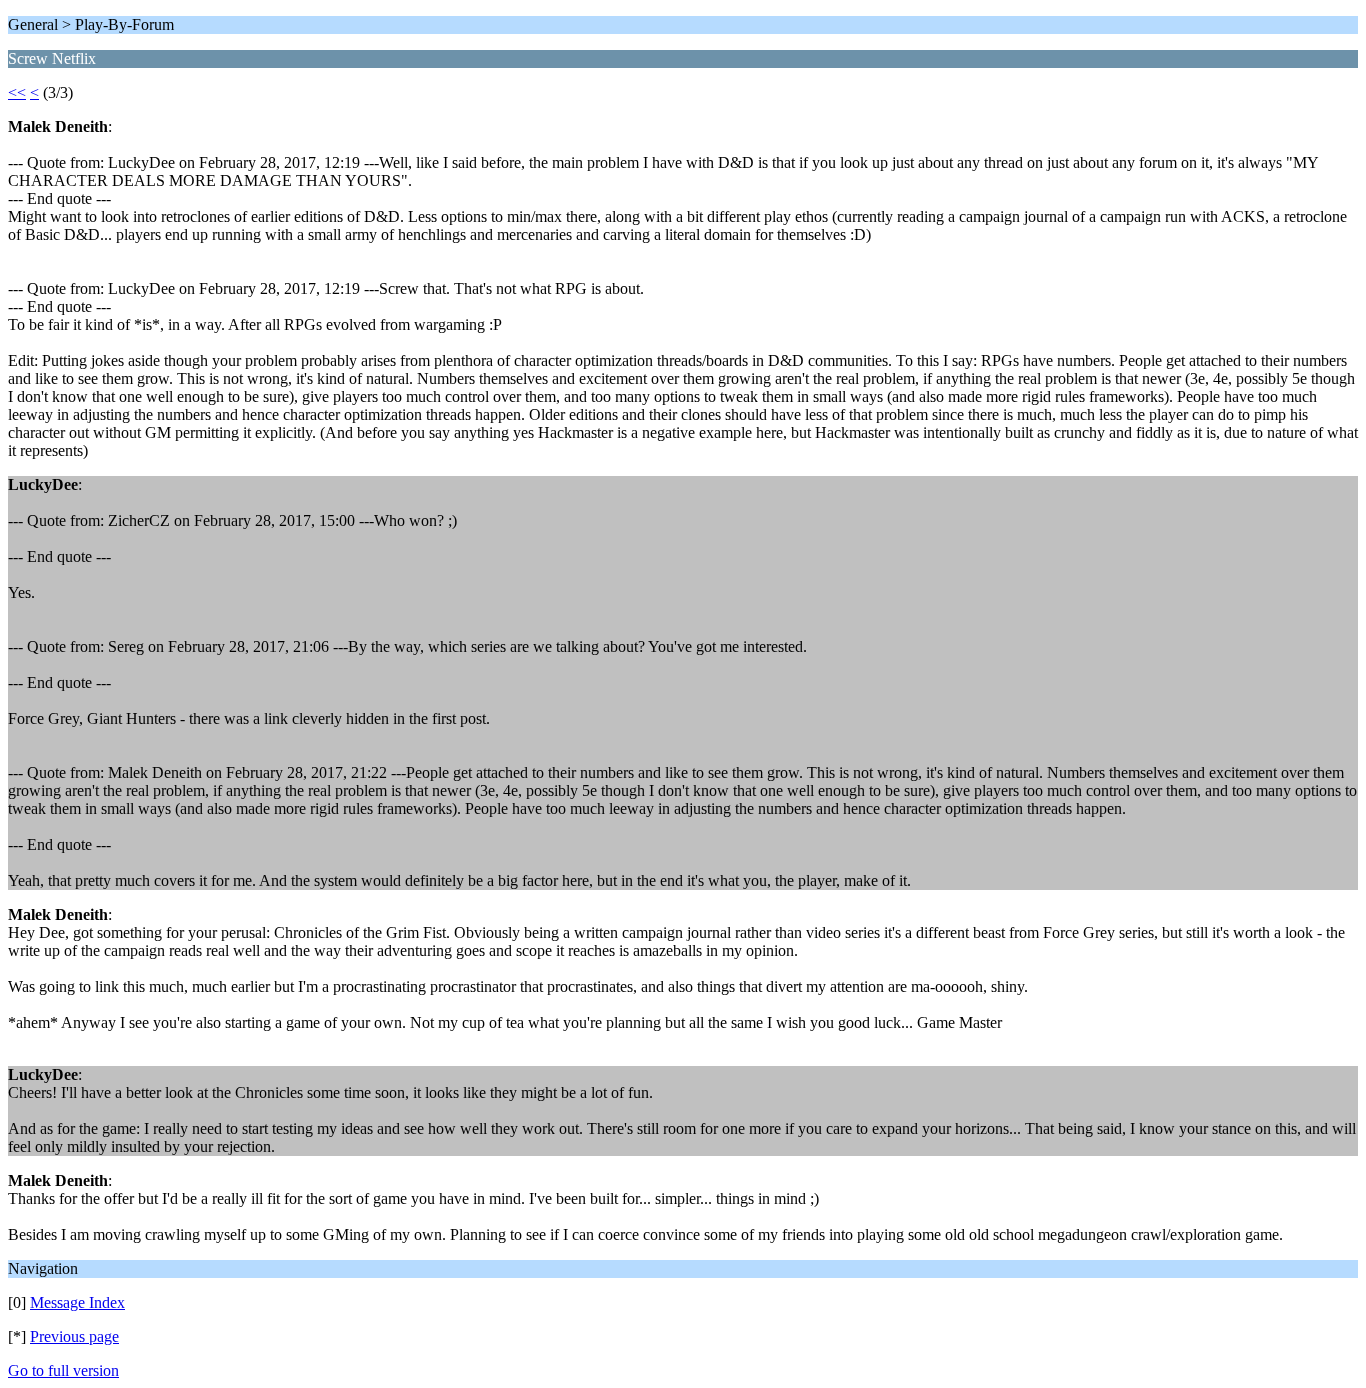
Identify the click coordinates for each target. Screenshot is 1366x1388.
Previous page (74, 1336)
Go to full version (63, 1370)
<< (17, 92)
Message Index (77, 1302)
